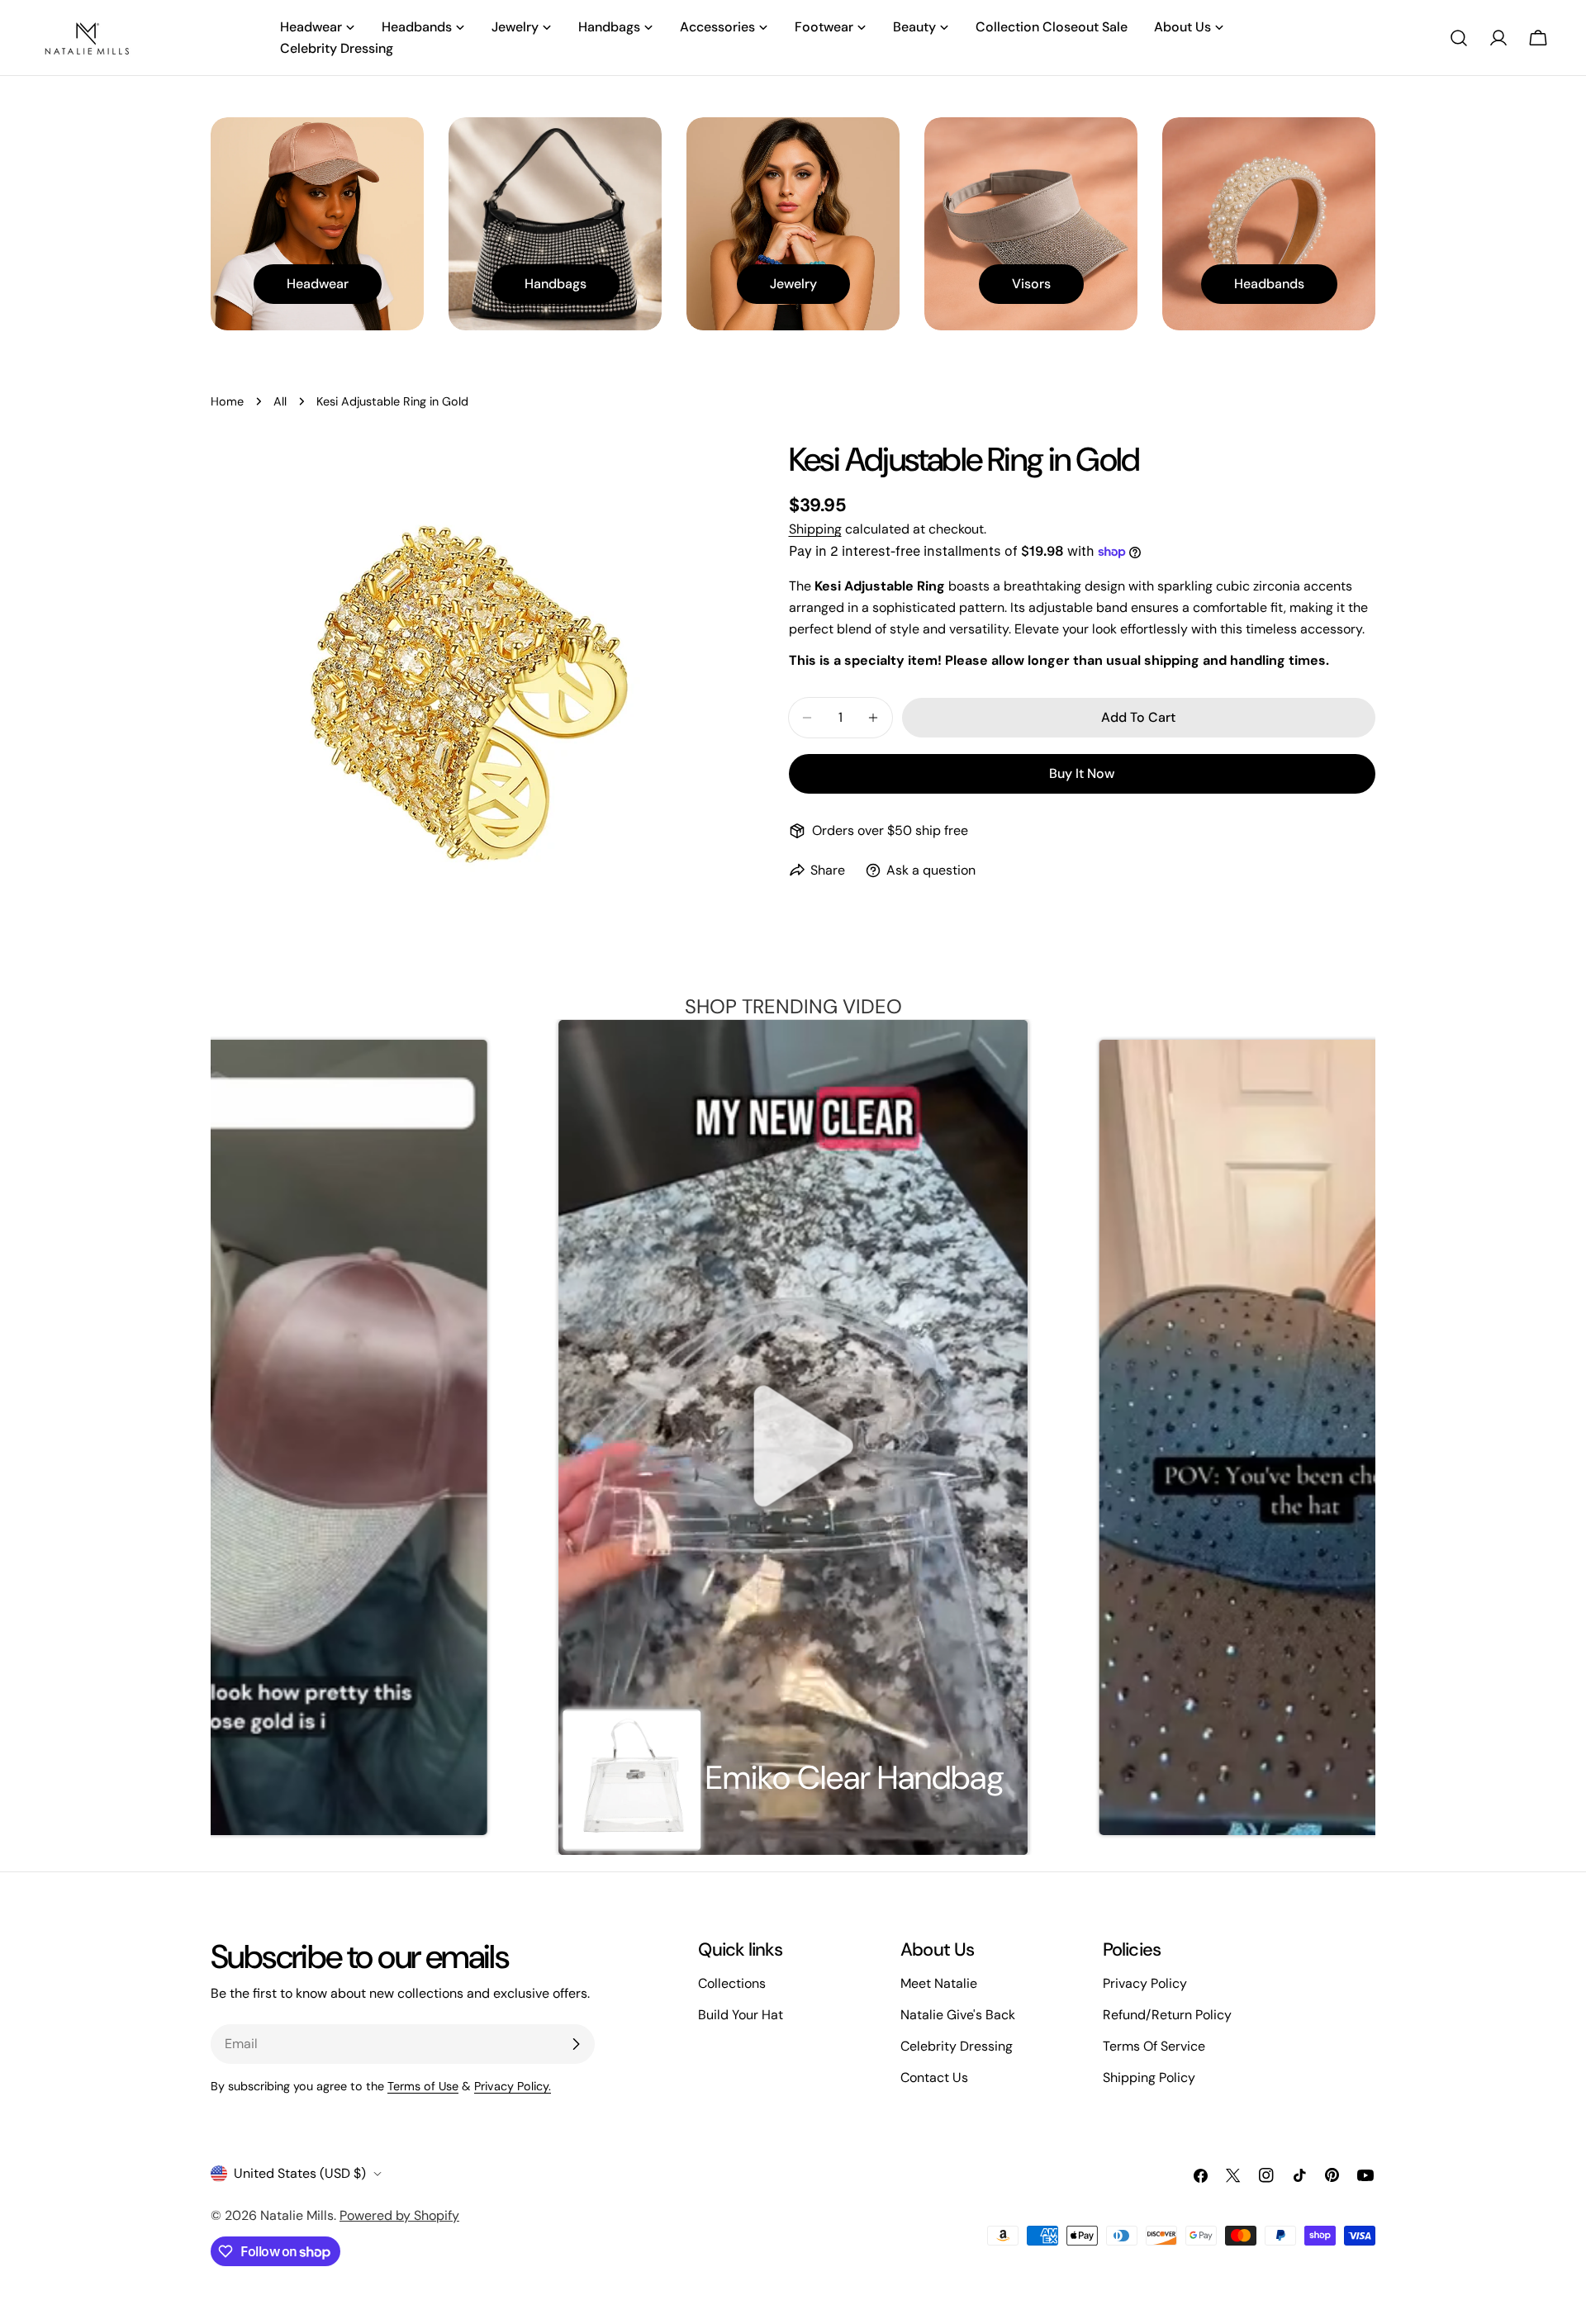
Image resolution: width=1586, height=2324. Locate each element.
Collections (732, 1983)
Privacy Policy (1145, 1983)
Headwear (318, 284)
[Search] (1459, 38)
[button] (263, 1437)
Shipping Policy (1149, 2077)
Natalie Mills (297, 2215)
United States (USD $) (300, 2173)
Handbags (556, 284)
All (280, 401)
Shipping (815, 529)
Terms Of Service (1154, 2046)
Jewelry (793, 284)
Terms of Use (423, 2086)
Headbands (1269, 284)
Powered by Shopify (399, 2215)
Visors (1031, 284)
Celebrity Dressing (957, 2046)
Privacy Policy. (513, 2086)
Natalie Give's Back (958, 2015)
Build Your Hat (741, 2015)
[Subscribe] (576, 2044)
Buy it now (1082, 773)
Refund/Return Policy (1167, 2015)
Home (227, 401)
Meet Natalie (939, 1983)
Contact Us (934, 2077)
